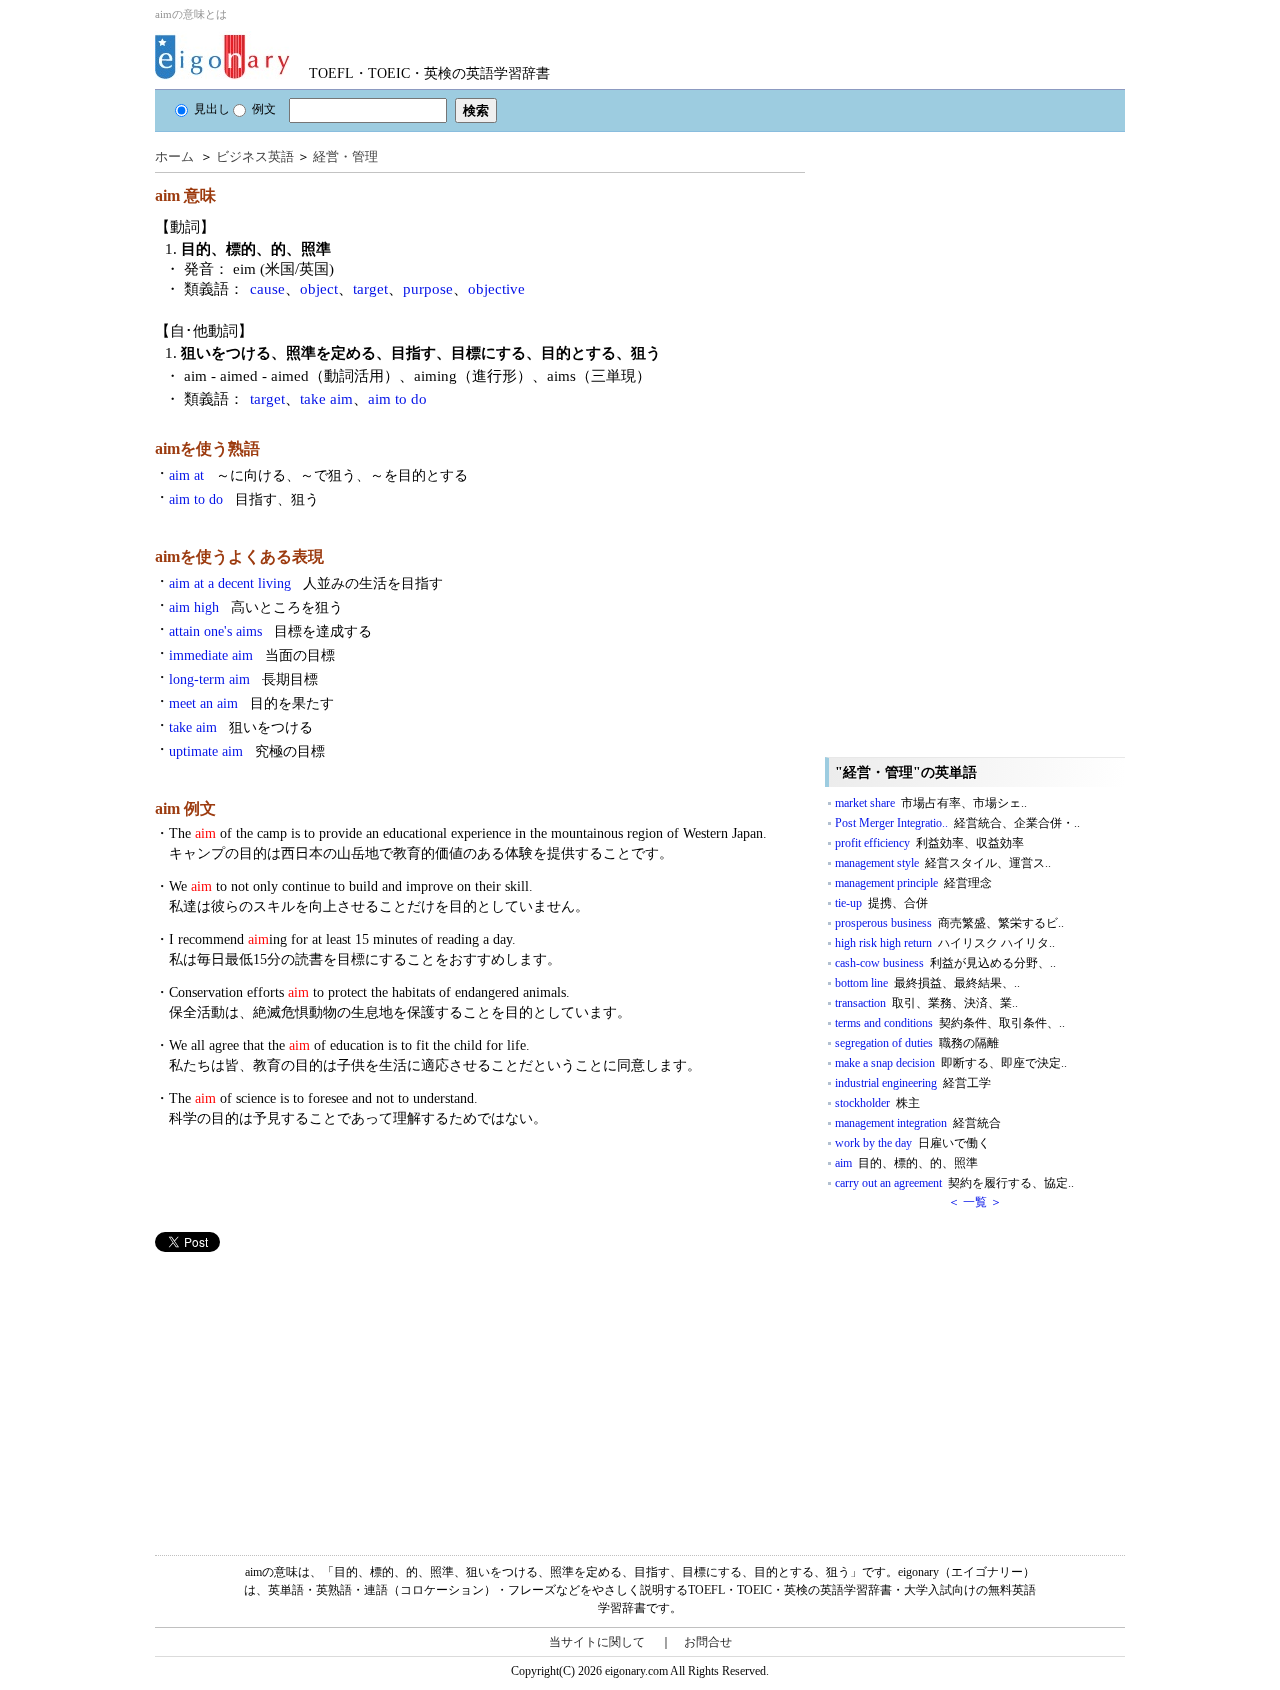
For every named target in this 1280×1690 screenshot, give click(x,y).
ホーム (174, 156)
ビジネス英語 (255, 156)
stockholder (877, 1103)
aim (906, 1163)
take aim (326, 399)
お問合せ (708, 1642)
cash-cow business (945, 963)
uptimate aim (247, 751)
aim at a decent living (306, 583)
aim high (256, 607)
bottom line (927, 983)
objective (496, 289)
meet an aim (251, 703)
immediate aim (252, 655)
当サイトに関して (597, 1642)
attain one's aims (270, 631)
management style (943, 863)
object (319, 289)
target (370, 289)
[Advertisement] (305, 1392)
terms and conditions (950, 1023)
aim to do (397, 399)
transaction (926, 1003)
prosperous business (949, 923)
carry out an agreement (954, 1183)
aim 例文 (185, 808)
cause (267, 289)
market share (931, 803)
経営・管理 (345, 156)
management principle (913, 883)
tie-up (881, 903)
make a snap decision (951, 1063)
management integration (918, 1123)
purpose (428, 289)
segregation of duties (917, 1043)
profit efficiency (929, 843)
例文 (264, 109)
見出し (212, 109)
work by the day (912, 1143)
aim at (318, 475)
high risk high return (945, 943)
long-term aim (243, 679)
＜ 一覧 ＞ (975, 1202)
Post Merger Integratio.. (957, 823)
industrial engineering (913, 1083)
